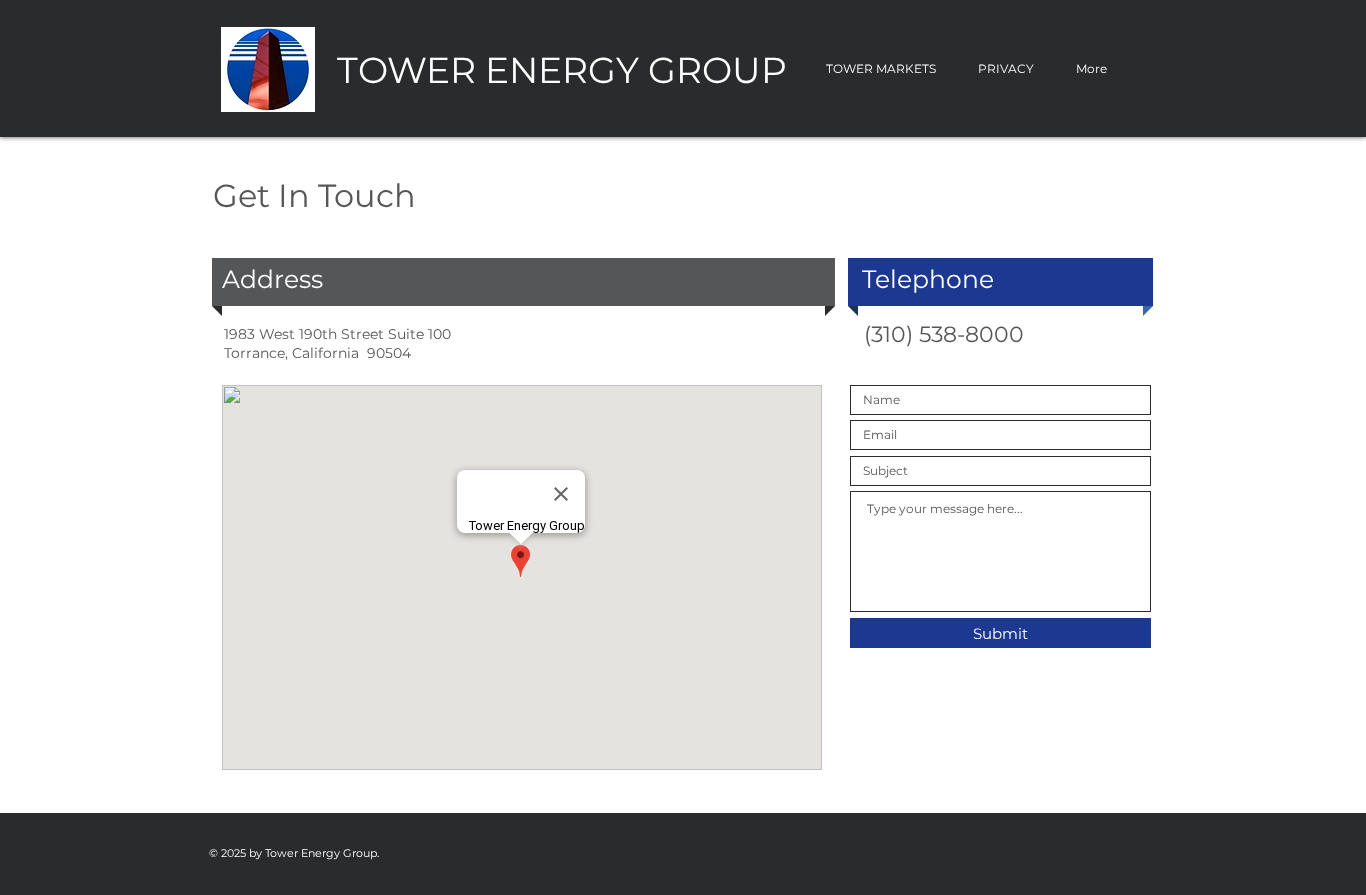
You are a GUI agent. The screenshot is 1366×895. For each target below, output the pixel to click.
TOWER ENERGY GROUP (562, 70)
